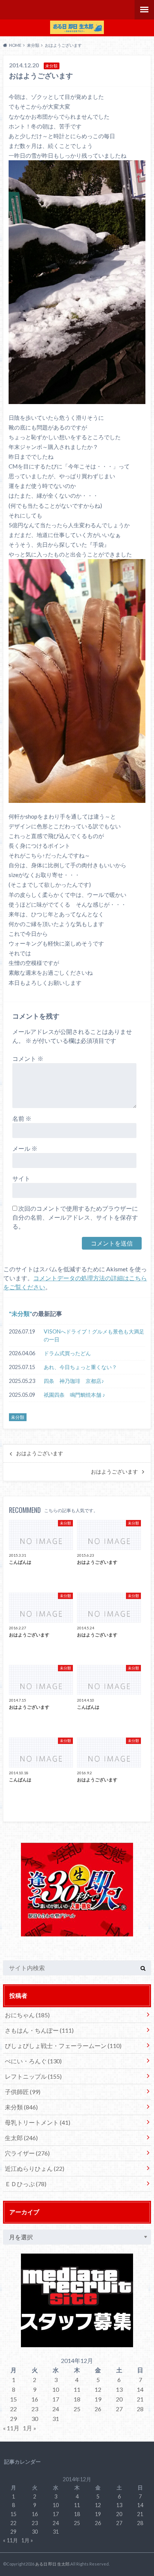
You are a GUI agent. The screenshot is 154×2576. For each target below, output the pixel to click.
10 (56, 2389)
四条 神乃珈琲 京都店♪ (74, 1381)
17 (56, 2399)
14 (140, 2389)
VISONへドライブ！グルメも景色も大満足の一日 (94, 1336)
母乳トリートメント (38, 2122)
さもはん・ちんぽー (39, 2030)
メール (25, 1148)
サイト (21, 1178)
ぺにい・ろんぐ (33, 2061)
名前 (22, 1118)
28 (140, 2409)
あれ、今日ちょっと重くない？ (80, 1367)
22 (13, 2409)
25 (77, 2409)
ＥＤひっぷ (26, 2184)
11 (77, 2389)
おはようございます (40, 1453)
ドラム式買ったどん (67, 1353)
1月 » (30, 2428)
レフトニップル (33, 2076)
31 (56, 2419)
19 (98, 2399)
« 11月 (11, 2428)
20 (119, 2399)
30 (35, 2419)
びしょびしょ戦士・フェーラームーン (63, 2046)
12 (98, 2389)
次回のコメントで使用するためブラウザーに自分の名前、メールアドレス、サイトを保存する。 (75, 1217)
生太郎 (21, 2138)
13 (119, 2389)
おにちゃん (27, 2015)
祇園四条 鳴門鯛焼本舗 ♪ (74, 1395)
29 (13, 2419)
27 (119, 2409)
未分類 (21, 1313)
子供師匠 (23, 2092)
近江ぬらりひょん (35, 2168)
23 (35, 2409)
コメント (28, 1058)
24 (56, 2409)
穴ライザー (27, 2153)
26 (98, 2409)
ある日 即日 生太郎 (52, 2564)
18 (77, 2399)
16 (35, 2399)
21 (140, 2399)
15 (13, 2399)
